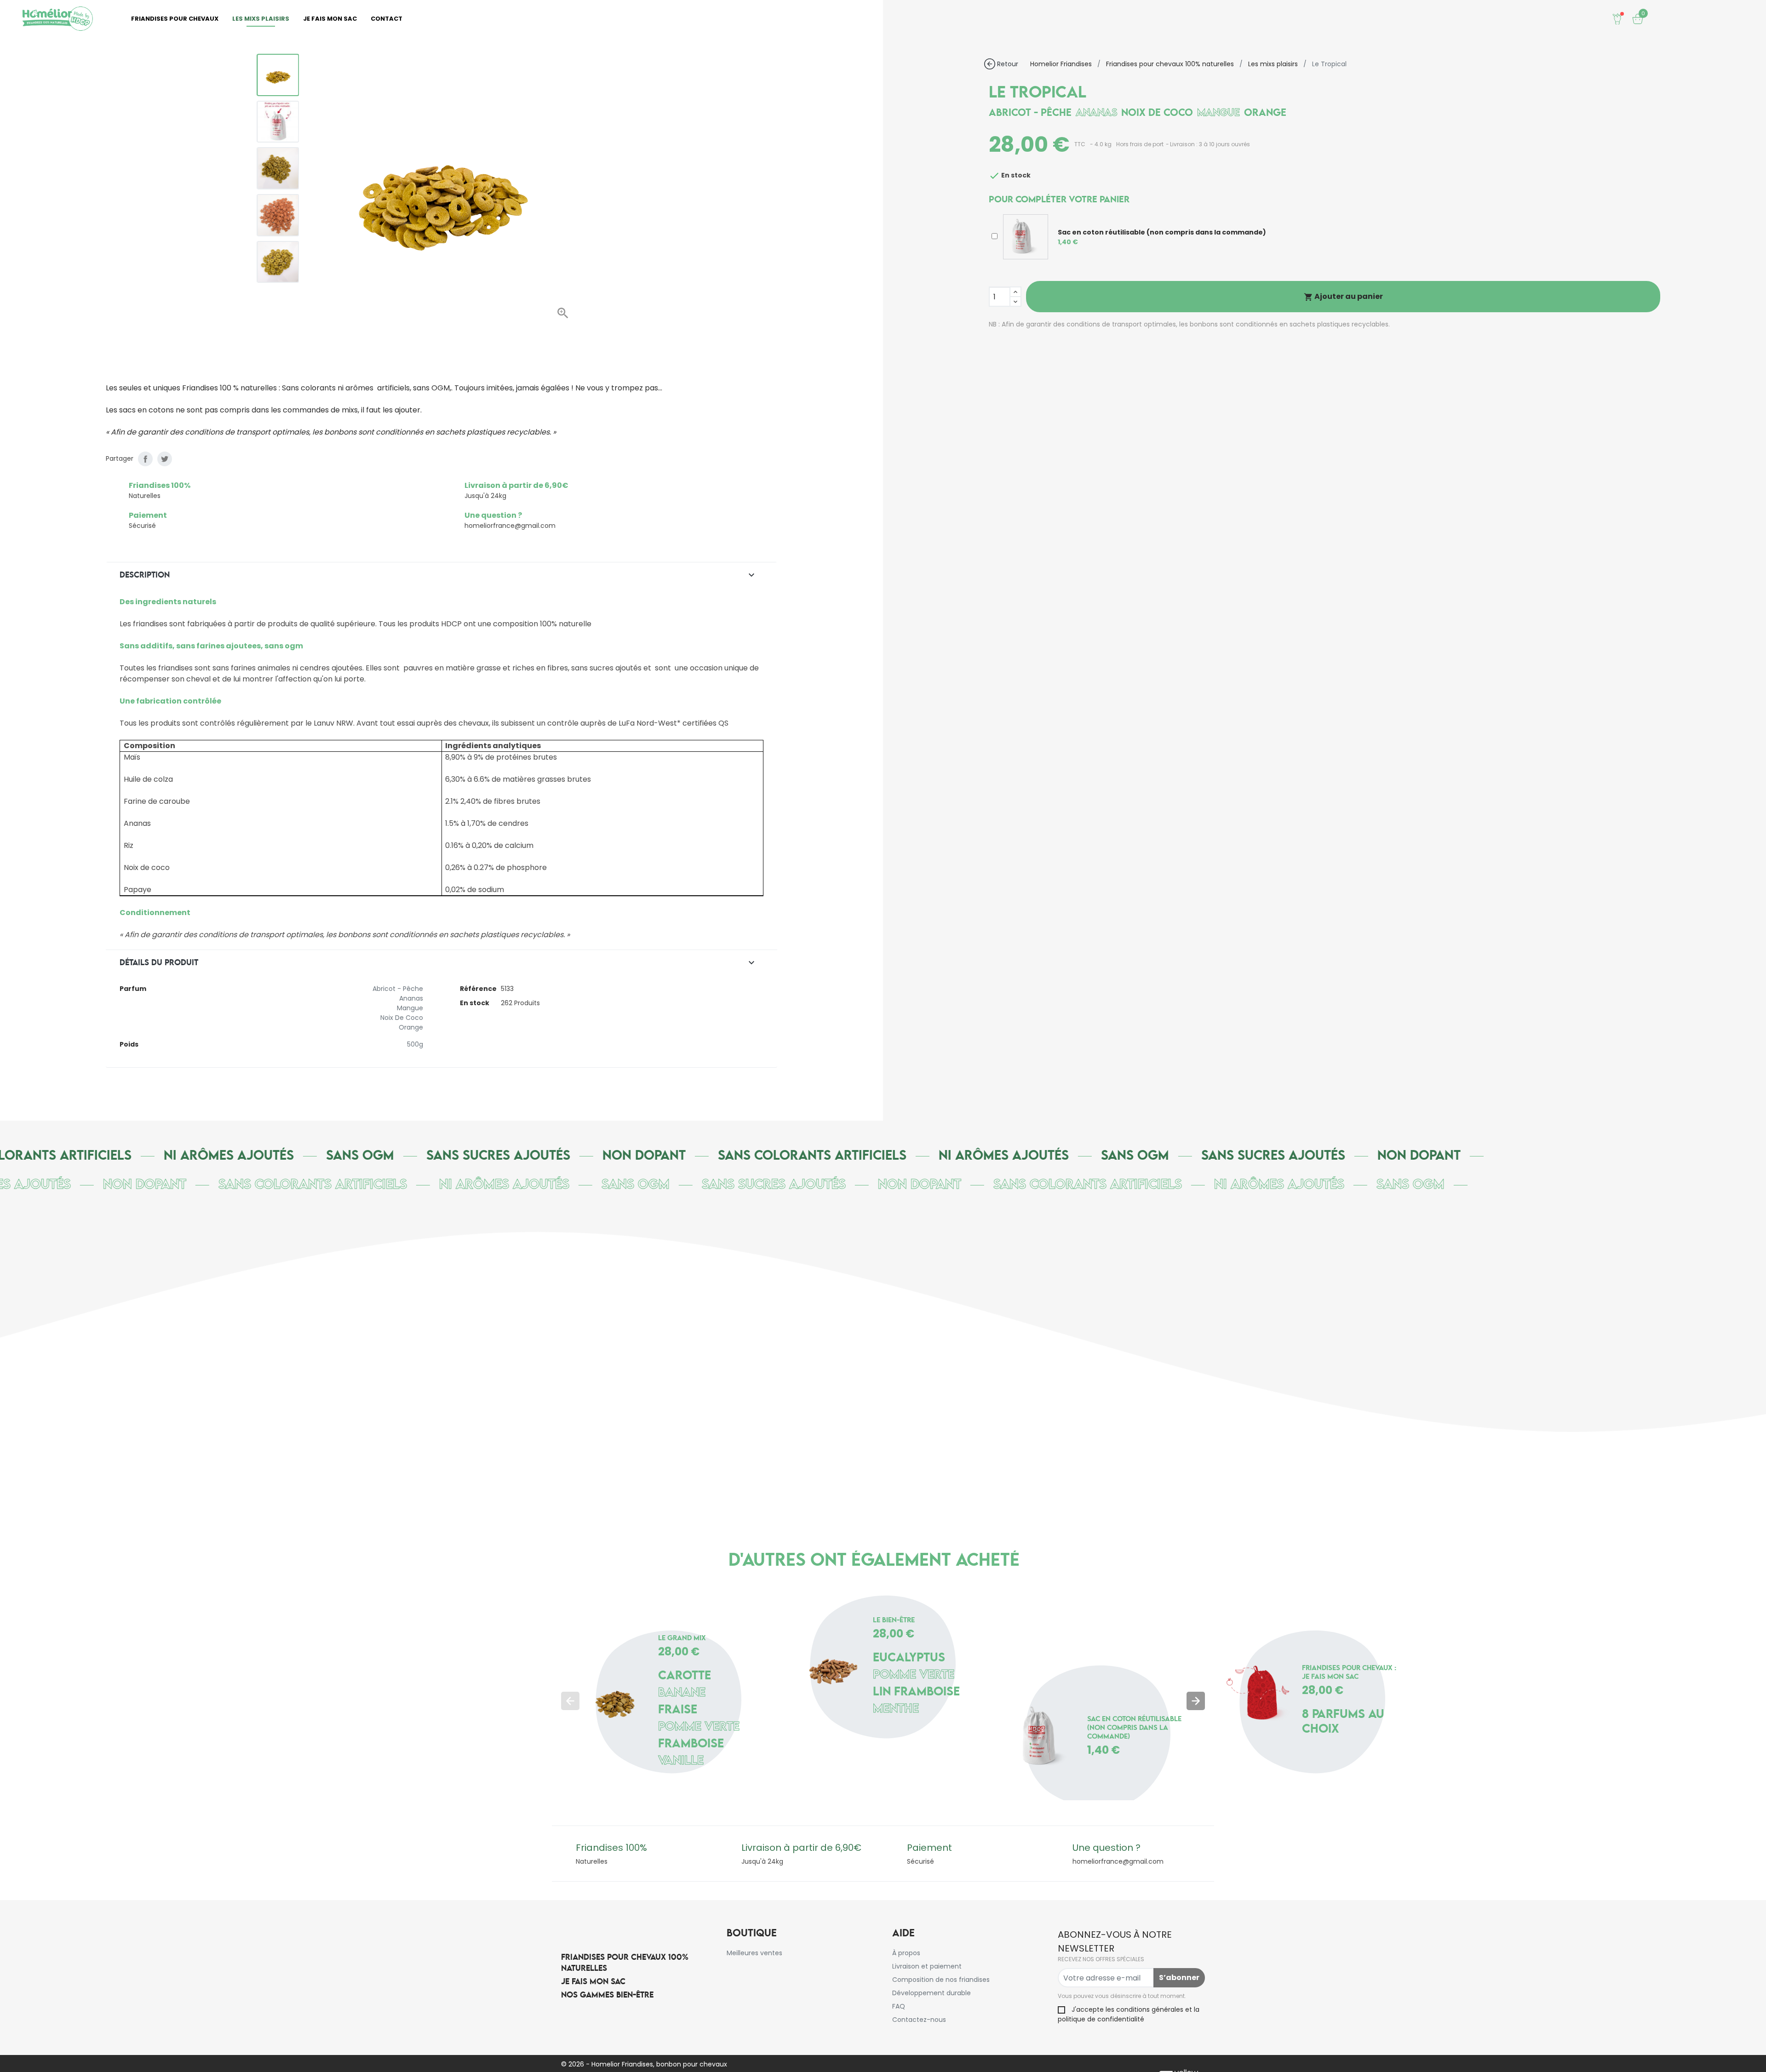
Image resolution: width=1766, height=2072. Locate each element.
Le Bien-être (894, 1621)
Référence (478, 989)
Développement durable (932, 1993)
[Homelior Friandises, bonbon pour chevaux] (57, 19)
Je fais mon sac (593, 1982)
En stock (475, 1003)
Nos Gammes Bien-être (607, 1995)
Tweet (165, 459)
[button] (416, 318)
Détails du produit (438, 963)
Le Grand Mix (682, 1639)
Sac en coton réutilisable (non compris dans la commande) (1134, 1728)
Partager (145, 459)
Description (438, 575)
